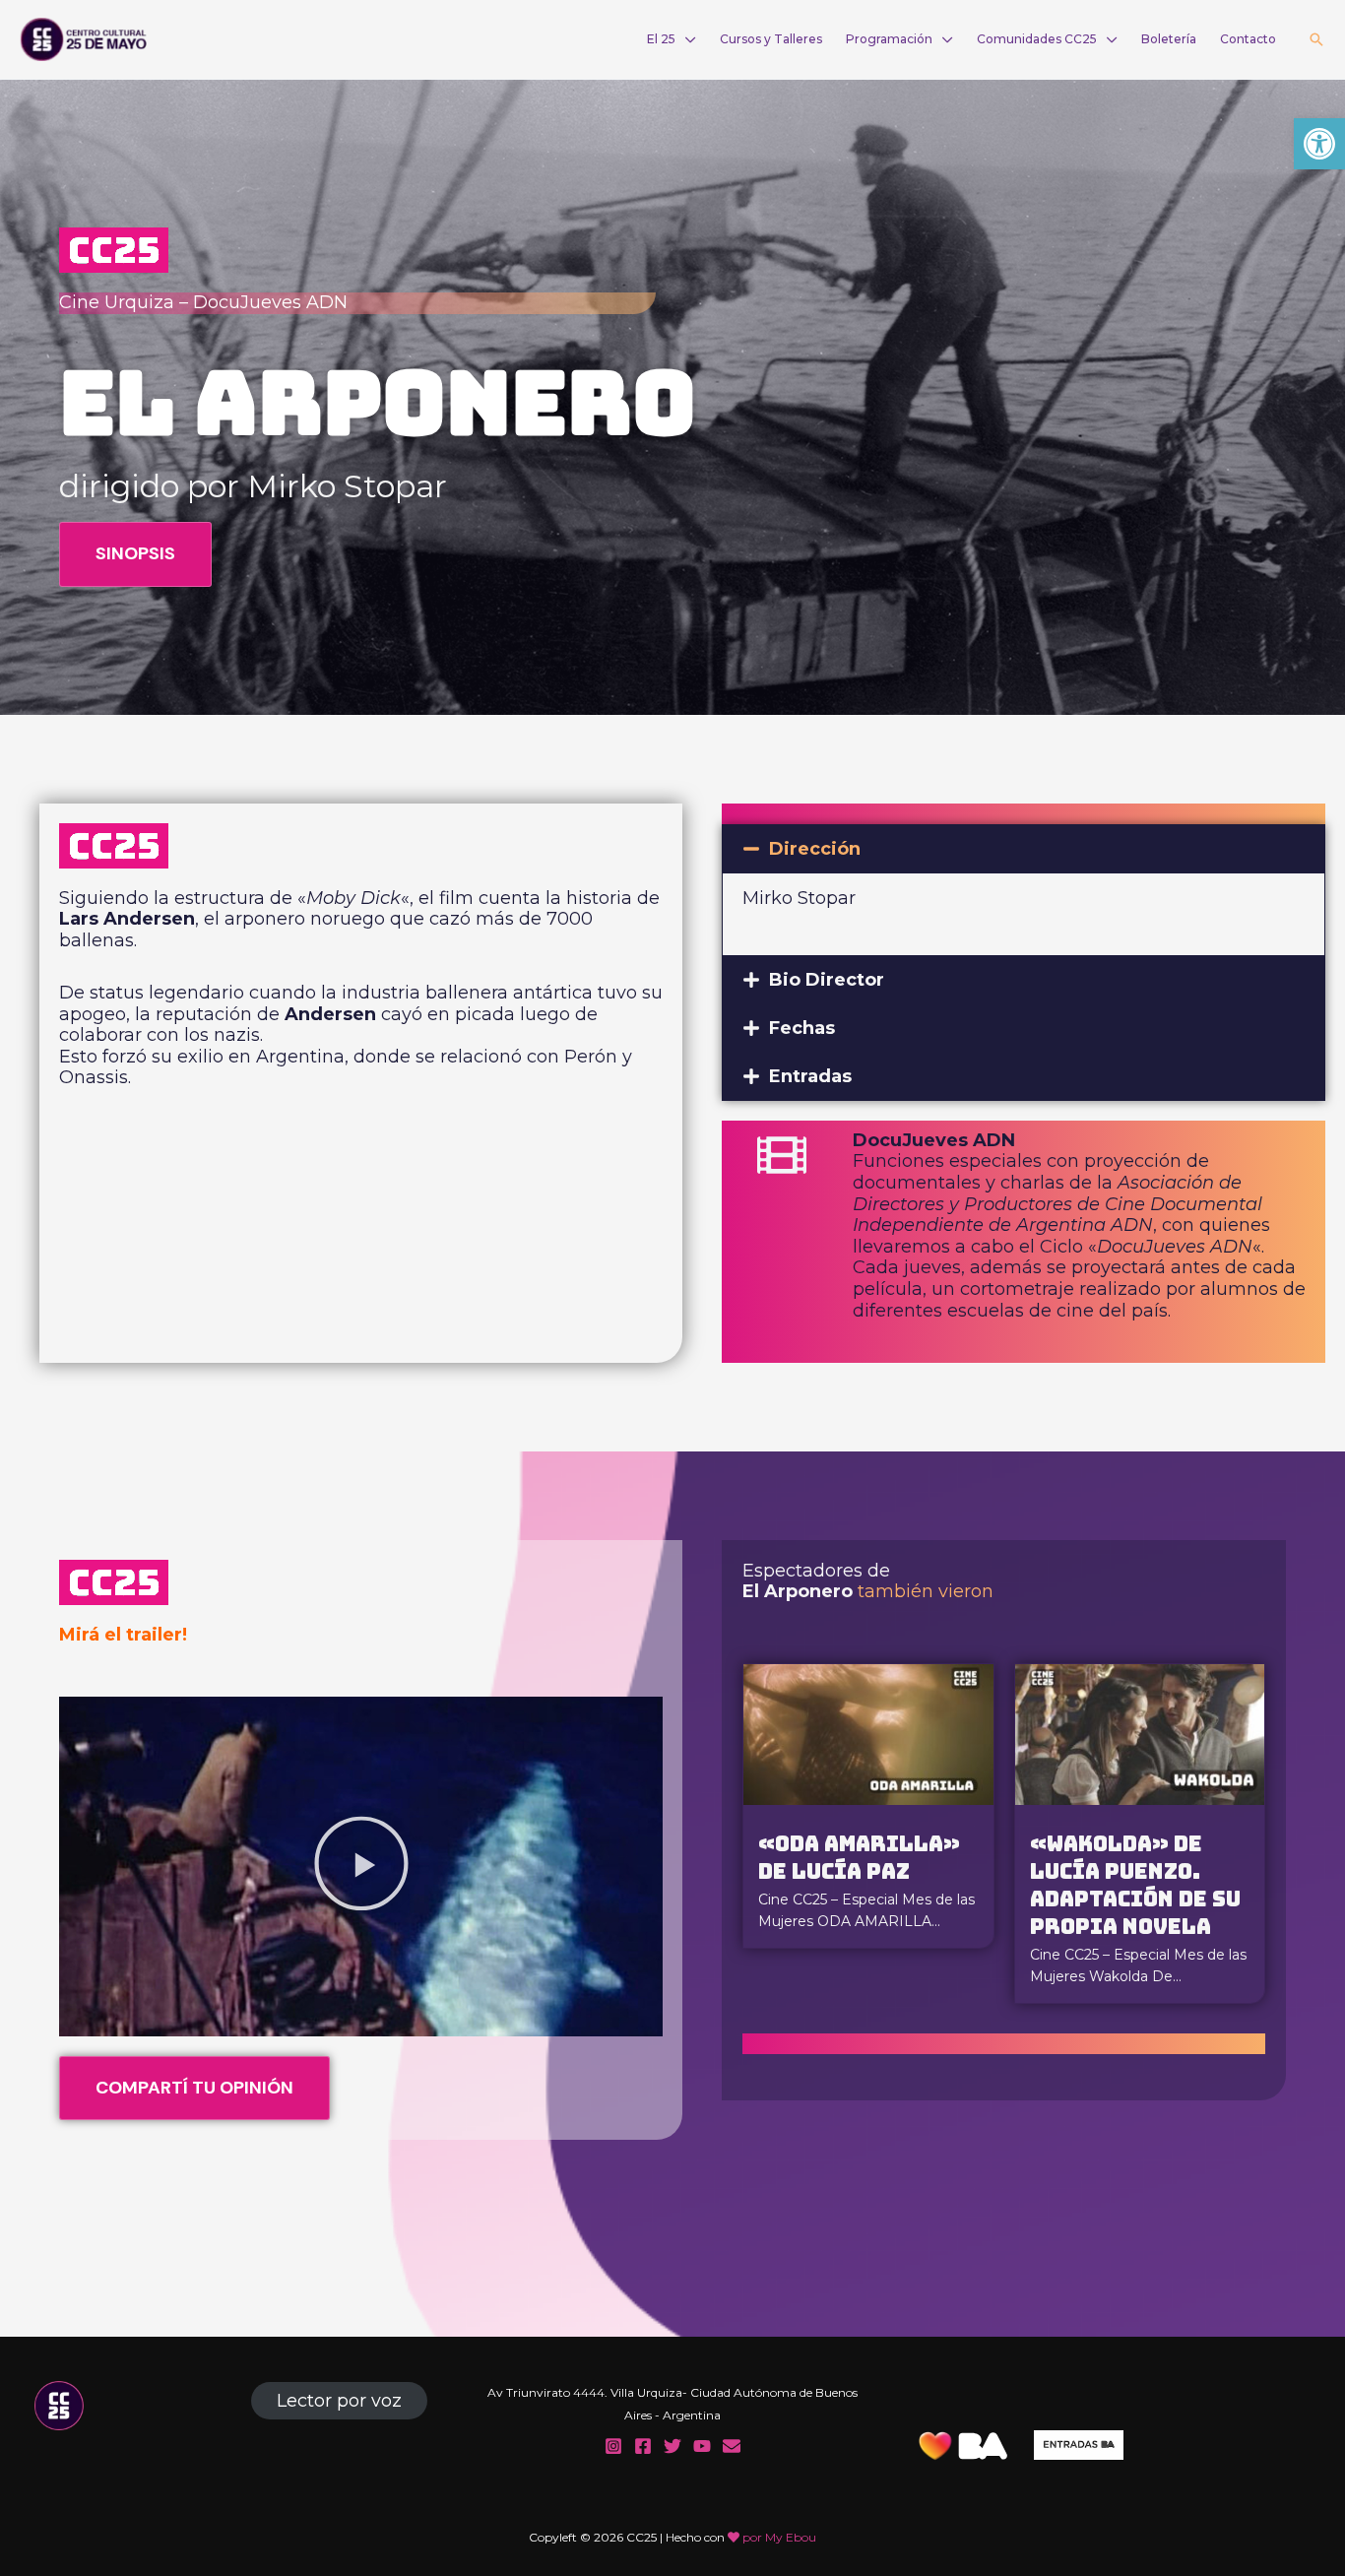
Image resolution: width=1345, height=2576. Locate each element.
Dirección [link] (815, 849)
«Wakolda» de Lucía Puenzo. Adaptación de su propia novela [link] (1135, 1885)
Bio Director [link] (827, 980)
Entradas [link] (810, 1076)
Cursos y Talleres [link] (771, 39)
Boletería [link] (1169, 39)
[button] (1024, 849)
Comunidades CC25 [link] (1037, 39)
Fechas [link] (802, 1028)
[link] (1319, 144)
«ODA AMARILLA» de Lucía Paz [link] (859, 1857)
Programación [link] (889, 39)
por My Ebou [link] (779, 2537)
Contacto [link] (1248, 39)
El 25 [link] (661, 39)
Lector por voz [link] (339, 2401)
